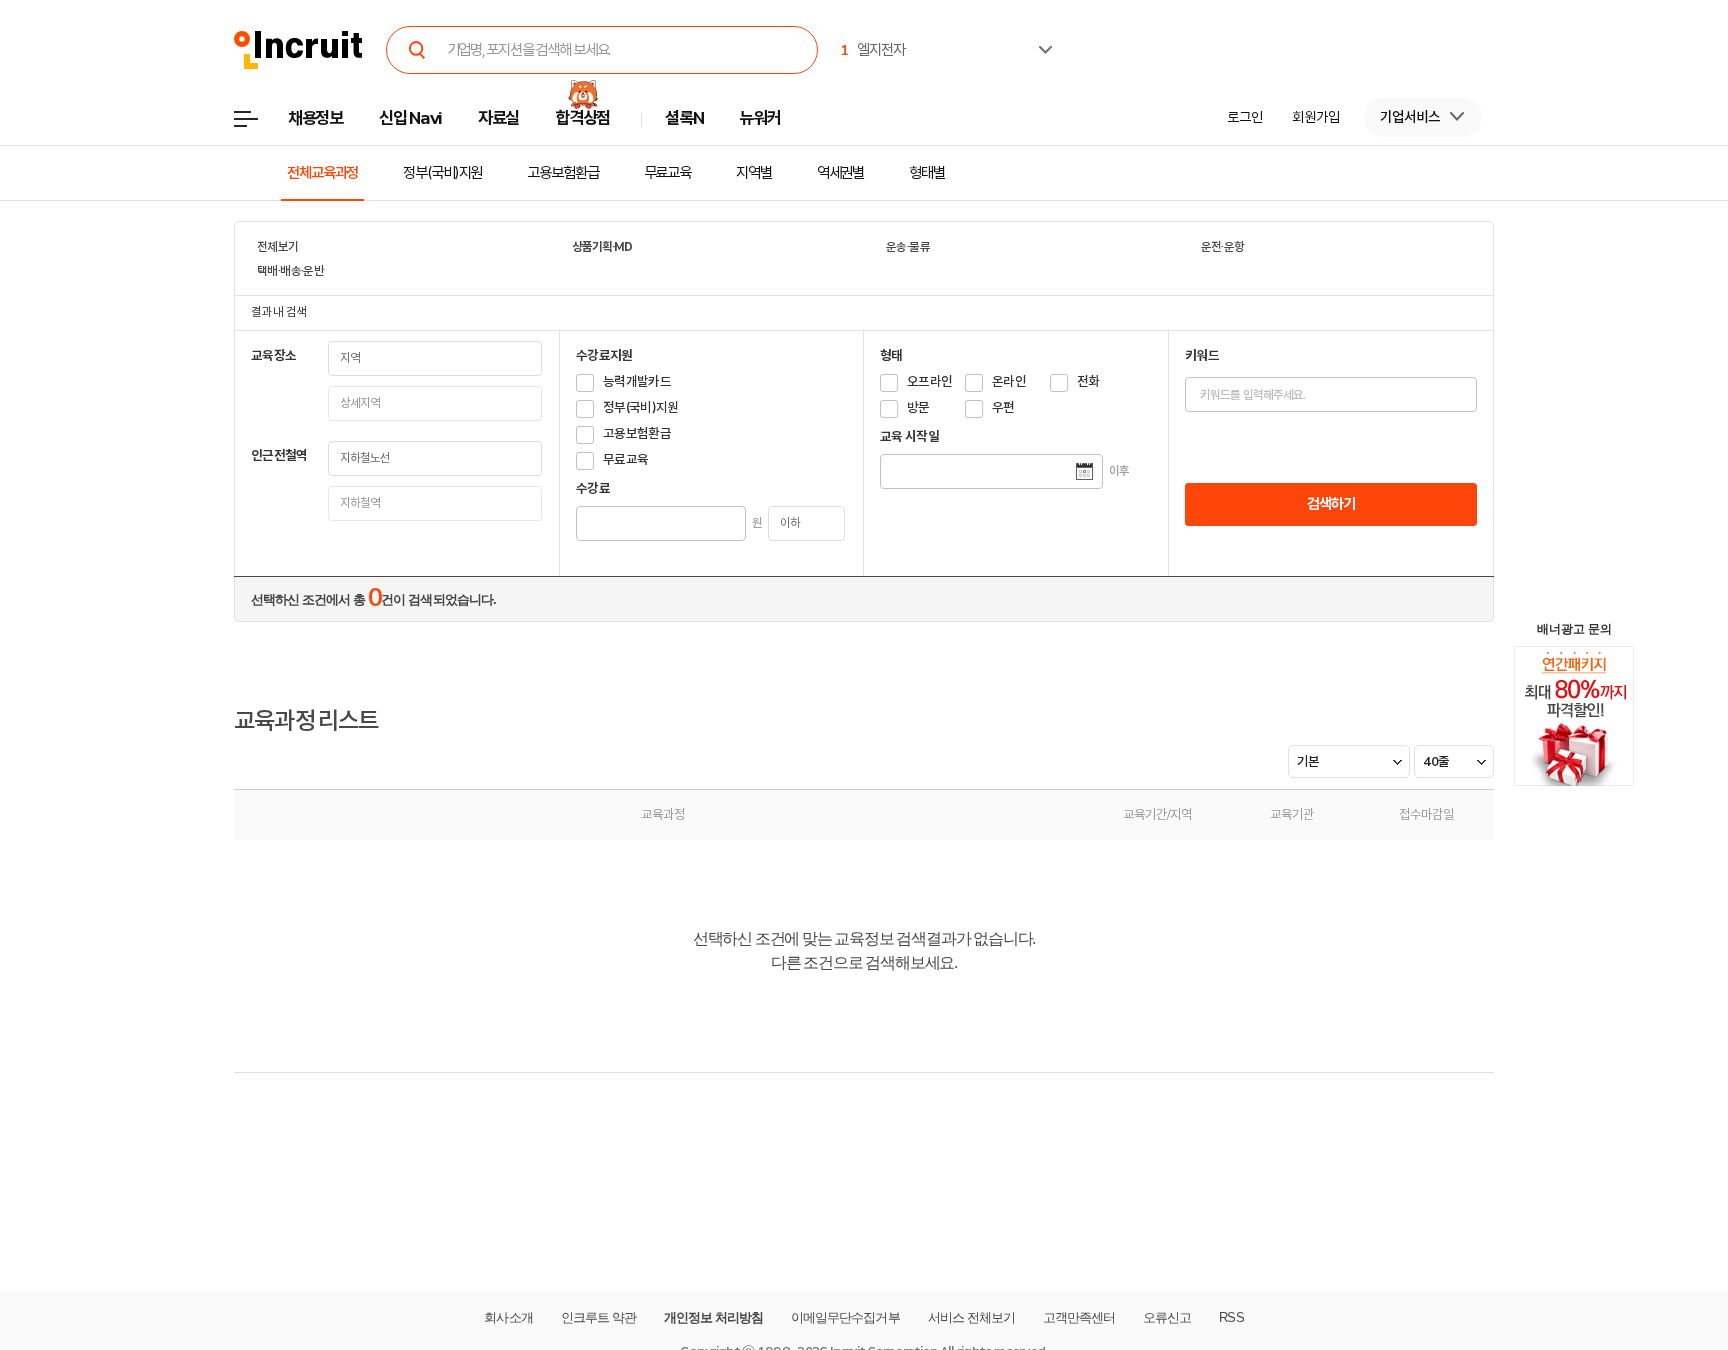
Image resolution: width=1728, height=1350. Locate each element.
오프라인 (929, 381)
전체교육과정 (322, 173)
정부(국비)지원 (442, 173)
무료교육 (668, 173)
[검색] (418, 50)
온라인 (1009, 381)
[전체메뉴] (260, 124)
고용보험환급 (562, 173)
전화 (1088, 381)
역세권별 (841, 173)
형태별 (927, 173)
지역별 (754, 173)
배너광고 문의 (1574, 629)
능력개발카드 (637, 381)
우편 (1003, 407)
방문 (918, 407)
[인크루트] (298, 50)
